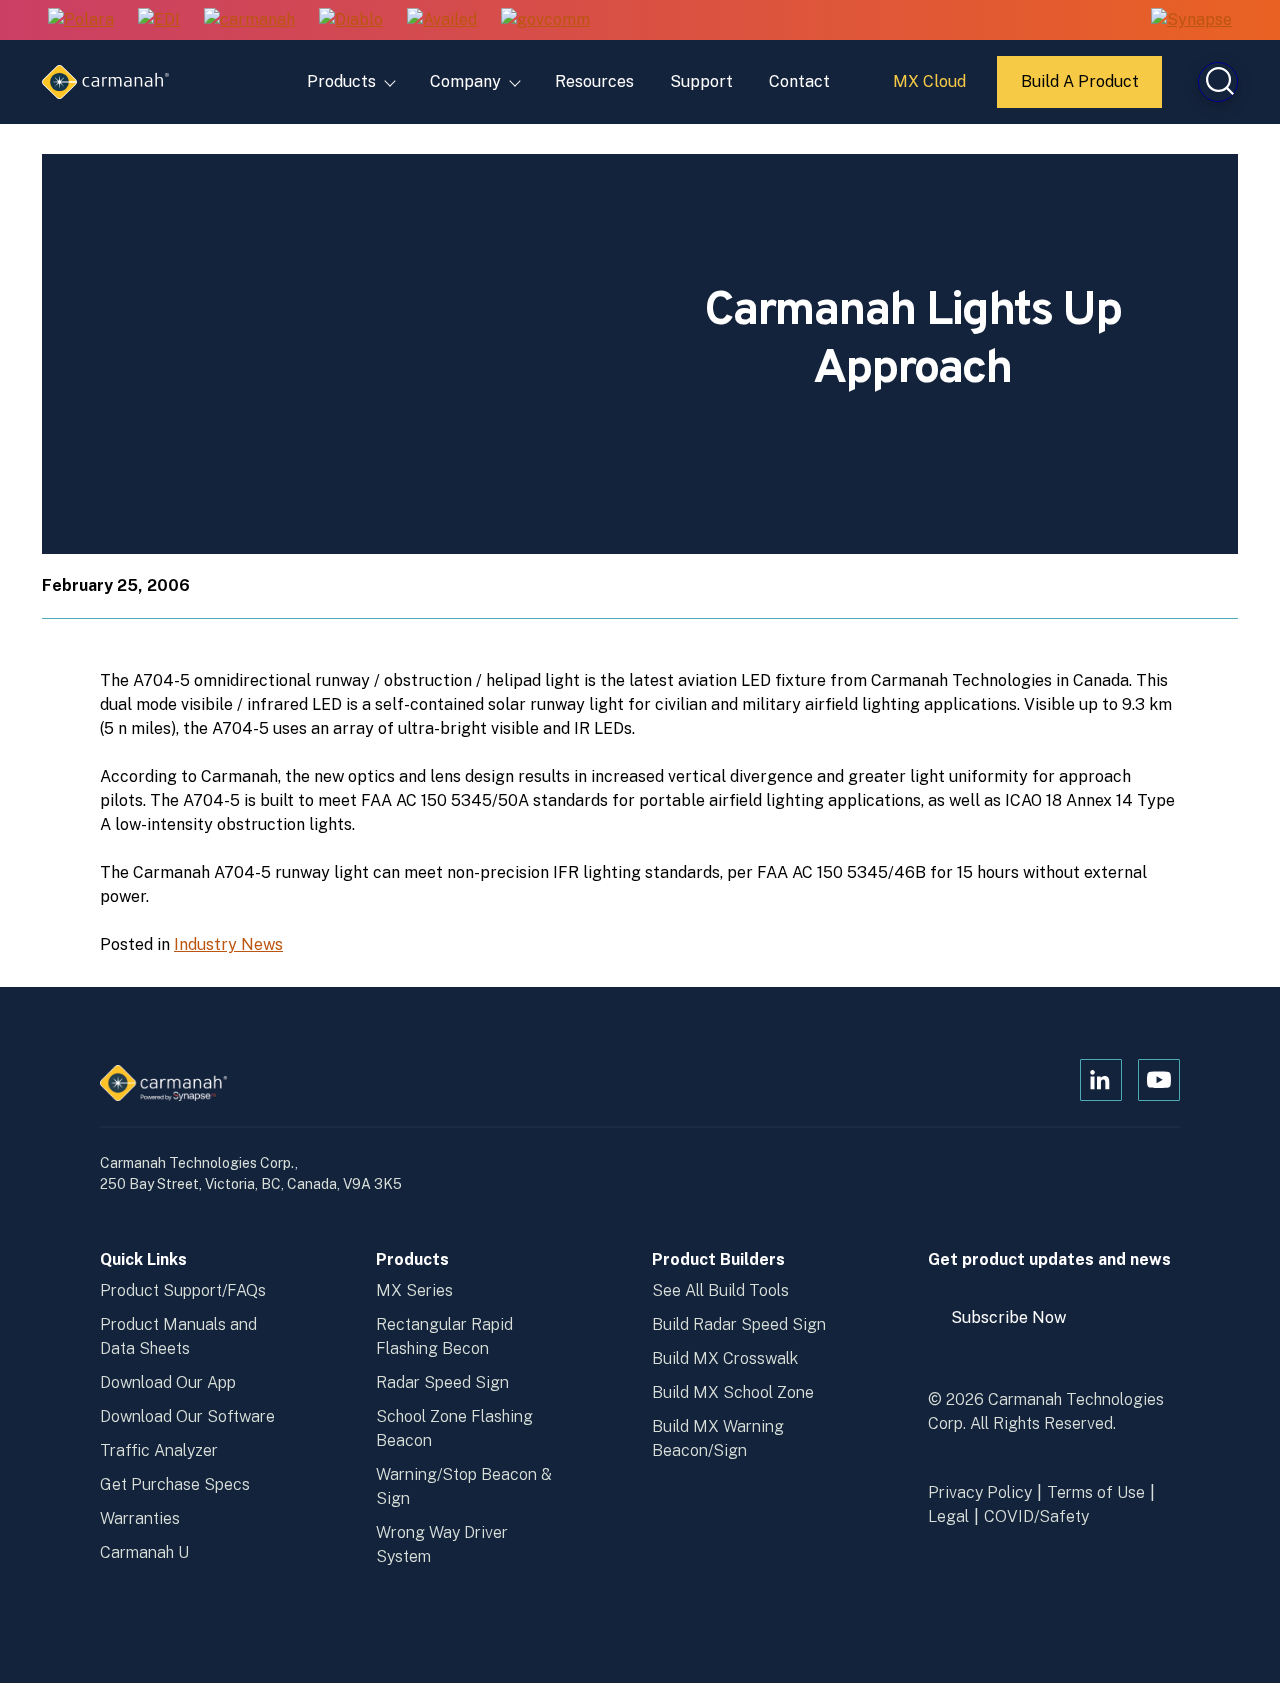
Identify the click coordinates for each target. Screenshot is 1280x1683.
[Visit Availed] (442, 20)
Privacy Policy (980, 1492)
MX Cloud (932, 89)
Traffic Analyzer (159, 1450)
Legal (948, 1516)
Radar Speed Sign (442, 1382)
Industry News (228, 944)
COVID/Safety (1036, 1516)
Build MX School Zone (733, 1392)
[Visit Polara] (81, 20)
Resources (594, 81)
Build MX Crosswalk (725, 1358)
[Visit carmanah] (249, 20)
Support (701, 81)
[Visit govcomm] (545, 20)
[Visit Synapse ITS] (1191, 19)
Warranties (140, 1518)
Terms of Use (1096, 1492)
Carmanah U (144, 1552)
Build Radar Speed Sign (739, 1324)
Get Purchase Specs (175, 1484)
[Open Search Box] (1218, 82)
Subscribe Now (1018, 1325)
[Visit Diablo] (351, 20)
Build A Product (1081, 90)
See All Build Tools (720, 1290)
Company (465, 81)
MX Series (414, 1290)
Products (341, 81)
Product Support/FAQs (183, 1290)
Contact (799, 81)
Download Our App (168, 1382)
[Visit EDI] (159, 20)
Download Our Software (187, 1416)
